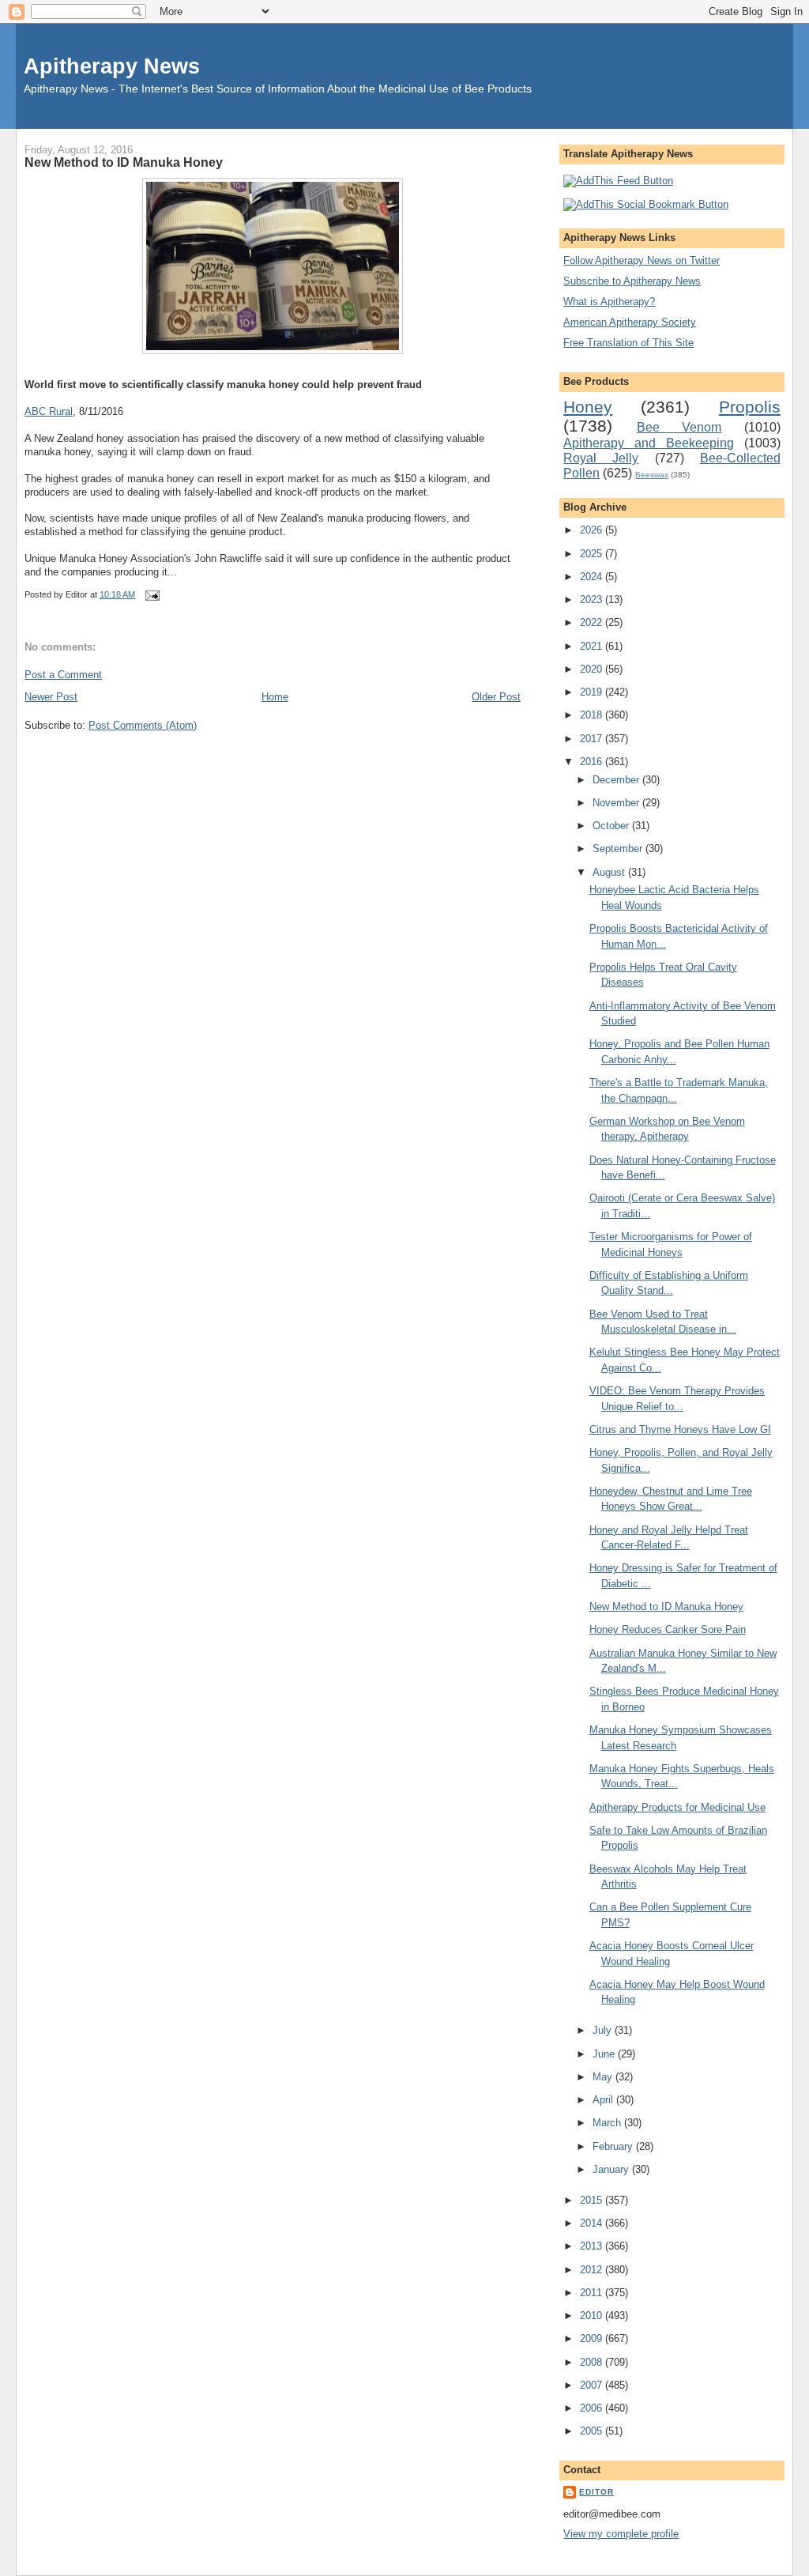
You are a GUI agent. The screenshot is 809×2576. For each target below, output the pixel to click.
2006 (593, 2408)
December (617, 780)
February (614, 2146)
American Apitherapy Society (630, 322)
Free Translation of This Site (628, 343)
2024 (593, 577)
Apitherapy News (112, 66)
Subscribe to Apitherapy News (632, 281)
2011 (593, 2293)
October (612, 826)
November (617, 803)
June (605, 2054)
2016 (593, 762)
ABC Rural (49, 411)
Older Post (496, 697)
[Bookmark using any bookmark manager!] (646, 204)
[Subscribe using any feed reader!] (618, 181)
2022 (593, 622)
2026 (593, 530)
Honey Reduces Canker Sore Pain (668, 1629)
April (604, 2100)
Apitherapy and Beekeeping (649, 443)
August (610, 872)
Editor (596, 2492)
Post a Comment (63, 675)
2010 (593, 2316)
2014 (593, 2223)
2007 (593, 2385)
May (604, 2077)
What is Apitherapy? (609, 302)
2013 (593, 2246)
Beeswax (652, 475)
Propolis (750, 407)
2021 (593, 646)
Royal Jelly (601, 458)
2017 (593, 739)
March (608, 2123)
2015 (593, 2200)
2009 (593, 2338)
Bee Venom (679, 427)
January (612, 2169)
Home (275, 697)
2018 (593, 715)
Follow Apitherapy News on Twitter (642, 260)
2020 (593, 669)
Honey (588, 407)
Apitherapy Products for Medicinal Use (677, 1807)
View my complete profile (621, 2534)
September (619, 849)
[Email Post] (150, 594)
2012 (593, 2270)
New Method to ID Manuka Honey (124, 162)
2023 (593, 600)
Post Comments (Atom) (143, 725)
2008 (593, 2362)
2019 (593, 692)
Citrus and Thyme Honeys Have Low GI (680, 1429)
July (604, 2030)
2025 (593, 554)
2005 (593, 2431)
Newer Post (51, 697)
